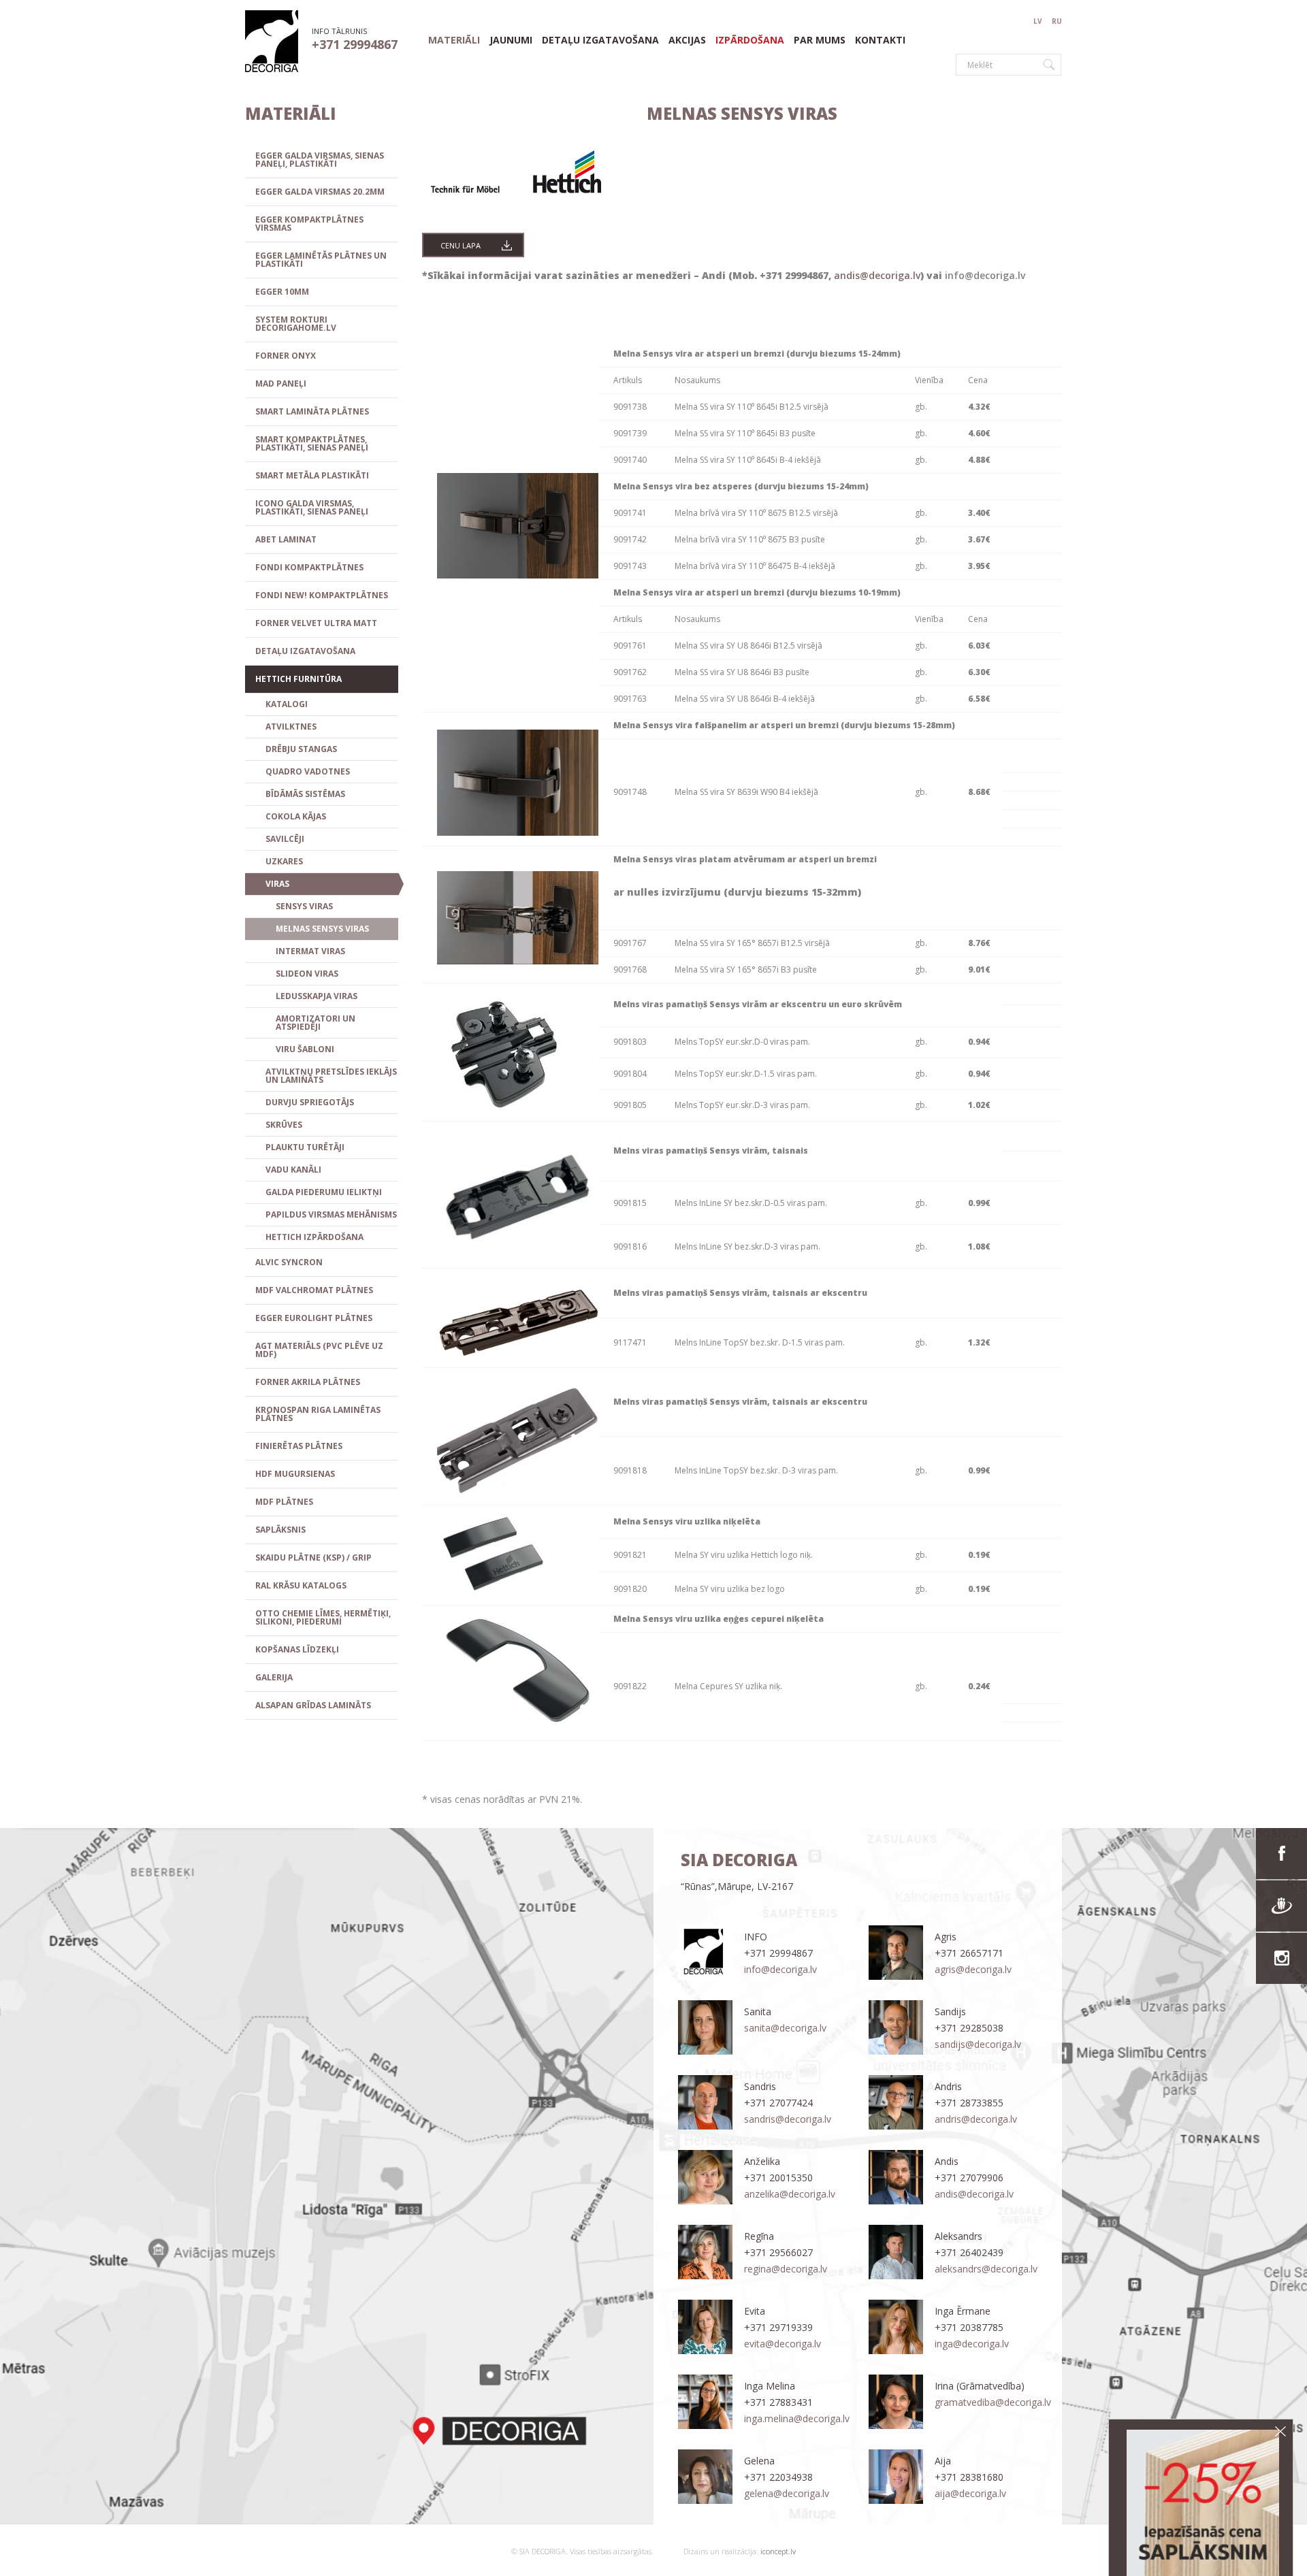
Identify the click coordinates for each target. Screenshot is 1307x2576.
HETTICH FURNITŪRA (298, 679)
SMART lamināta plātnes (312, 411)
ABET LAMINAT (286, 539)
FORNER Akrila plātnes (308, 1382)
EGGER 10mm (282, 292)
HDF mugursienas (295, 1474)
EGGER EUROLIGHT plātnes (314, 1318)
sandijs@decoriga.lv (978, 2044)
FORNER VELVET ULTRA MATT (316, 623)
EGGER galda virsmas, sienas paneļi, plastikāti (320, 160)
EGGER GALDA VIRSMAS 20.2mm (320, 192)
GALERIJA (274, 1677)
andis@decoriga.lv (877, 275)
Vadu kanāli (293, 1170)
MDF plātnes (284, 1502)
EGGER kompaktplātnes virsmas (309, 224)
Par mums (820, 40)
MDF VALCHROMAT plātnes (314, 1290)
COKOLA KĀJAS (296, 816)
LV (1038, 21)
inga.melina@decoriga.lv (797, 2418)
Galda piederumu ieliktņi (324, 1192)
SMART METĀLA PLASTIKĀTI (312, 475)
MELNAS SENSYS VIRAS (322, 929)
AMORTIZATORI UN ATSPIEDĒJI (316, 1023)
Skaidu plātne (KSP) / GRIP (313, 1558)
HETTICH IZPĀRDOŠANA (314, 1237)
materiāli (454, 40)
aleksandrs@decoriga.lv (986, 2269)
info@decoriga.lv (986, 275)
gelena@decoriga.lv (787, 2493)
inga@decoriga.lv (972, 2344)
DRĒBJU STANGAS (301, 749)
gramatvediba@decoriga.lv (993, 2402)
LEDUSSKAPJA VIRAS (317, 996)
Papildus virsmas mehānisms (331, 1214)
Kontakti (880, 40)
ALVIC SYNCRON (289, 1262)
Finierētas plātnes (299, 1446)
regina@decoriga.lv (786, 2269)
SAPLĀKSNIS (280, 1530)
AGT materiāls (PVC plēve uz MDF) (319, 1350)
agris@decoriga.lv (973, 1969)
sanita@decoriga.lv (785, 2028)
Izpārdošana (750, 40)
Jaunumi (511, 40)
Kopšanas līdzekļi (297, 1649)
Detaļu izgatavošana (600, 40)
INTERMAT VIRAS (310, 951)
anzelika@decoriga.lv (790, 2194)
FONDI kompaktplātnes (309, 567)
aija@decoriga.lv (970, 2493)
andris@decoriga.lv (976, 2119)
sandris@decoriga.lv (788, 2119)
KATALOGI (287, 704)
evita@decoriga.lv (782, 2344)
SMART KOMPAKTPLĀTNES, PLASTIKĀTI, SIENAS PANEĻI (312, 443)
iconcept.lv (777, 2551)
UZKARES (284, 861)
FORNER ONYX (286, 356)
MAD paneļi (281, 384)
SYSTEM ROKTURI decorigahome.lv (296, 324)
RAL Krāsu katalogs (301, 1585)
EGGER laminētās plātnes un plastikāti (321, 260)
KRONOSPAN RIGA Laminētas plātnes (318, 1414)
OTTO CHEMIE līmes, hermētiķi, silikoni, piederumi (323, 1617)
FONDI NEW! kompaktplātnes (322, 595)
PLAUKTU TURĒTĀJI (305, 1147)
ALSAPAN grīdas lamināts (313, 1705)
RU (1057, 21)
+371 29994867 (355, 44)
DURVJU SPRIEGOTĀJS (310, 1102)
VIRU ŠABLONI (305, 1049)
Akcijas (687, 40)
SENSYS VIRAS (304, 906)
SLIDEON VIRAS (307, 974)
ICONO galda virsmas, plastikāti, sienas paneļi (312, 507)
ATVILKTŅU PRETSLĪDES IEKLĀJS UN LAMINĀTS (331, 1076)
